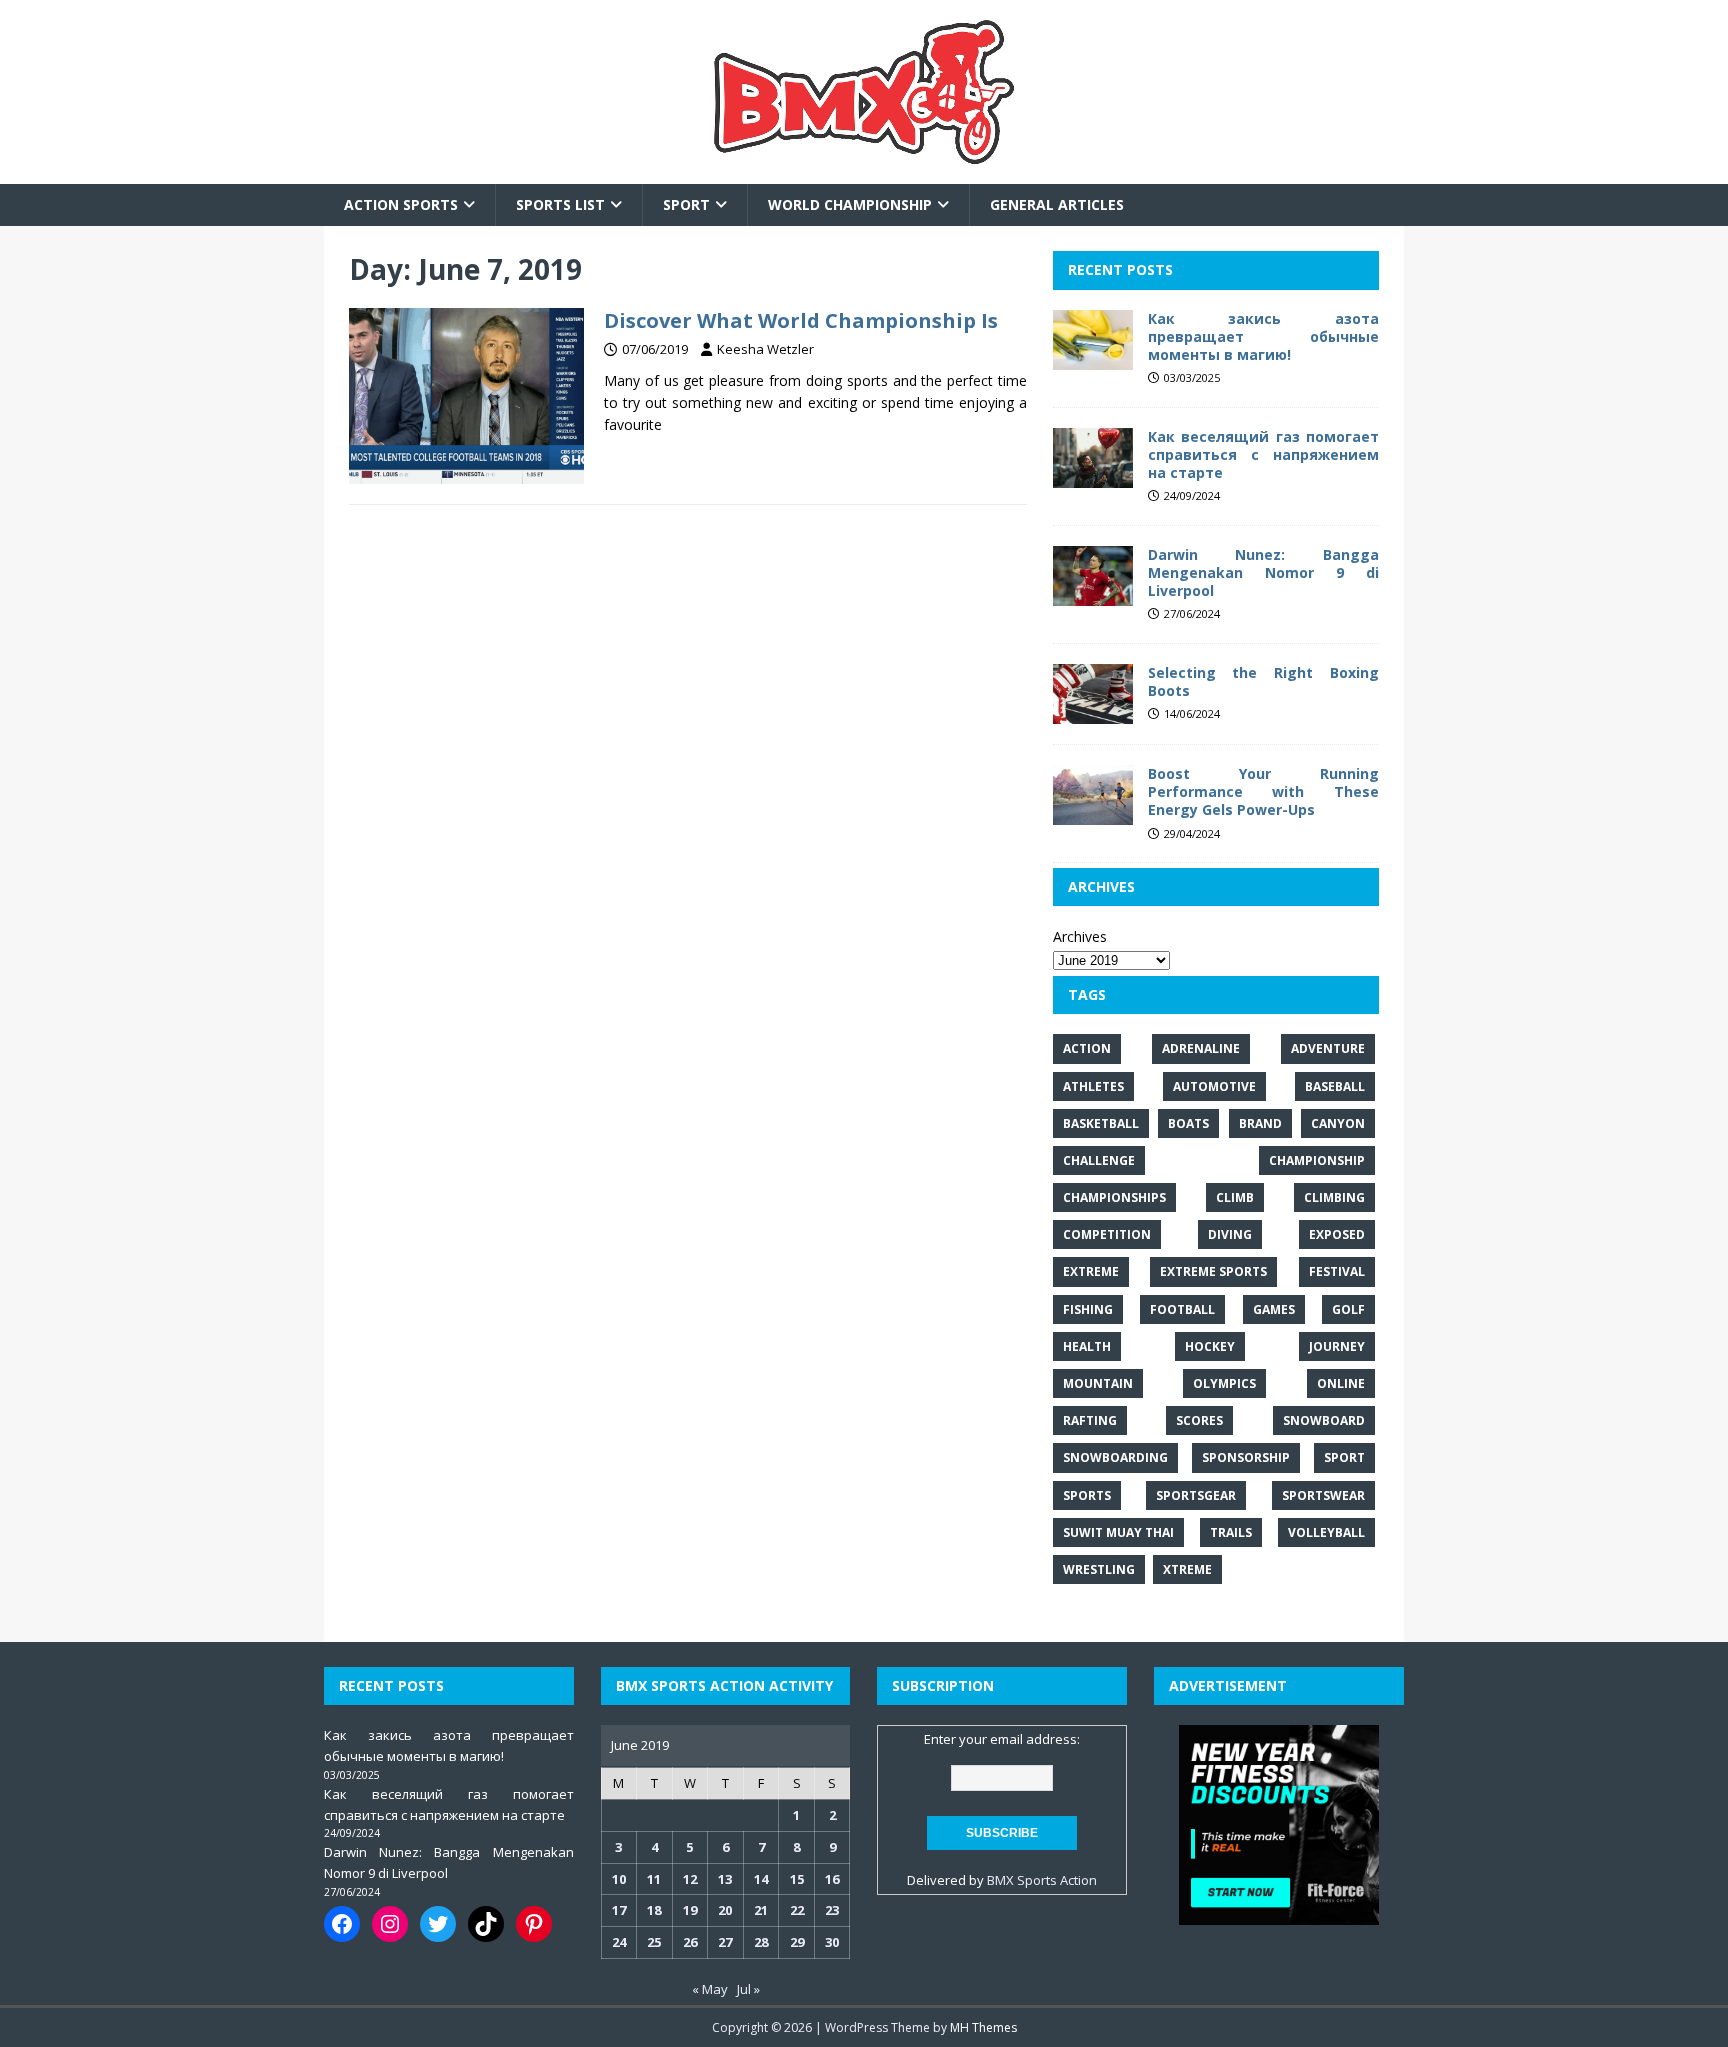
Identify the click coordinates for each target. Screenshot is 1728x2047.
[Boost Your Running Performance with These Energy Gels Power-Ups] (1093, 813)
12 (690, 1879)
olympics (1224, 1383)
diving (1230, 1234)
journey (1337, 1346)
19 (690, 1910)
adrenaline (1201, 1048)
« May (710, 1989)
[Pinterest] (534, 1924)
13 (725, 1879)
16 (832, 1879)
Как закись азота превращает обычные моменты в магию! (1263, 336)
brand (1260, 1123)
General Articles (1057, 204)
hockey (1210, 1346)
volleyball (1326, 1532)
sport (1344, 1457)
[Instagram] (390, 1924)
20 (725, 1910)
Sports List (560, 204)
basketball (1101, 1123)
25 (654, 1942)
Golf (1348, 1309)
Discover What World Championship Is (801, 320)
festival (1337, 1271)
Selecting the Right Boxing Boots (1263, 681)
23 (832, 1910)
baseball (1335, 1086)
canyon (1338, 1123)
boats (1188, 1123)
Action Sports (401, 204)
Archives (1080, 936)
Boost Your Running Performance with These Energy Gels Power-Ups (1263, 791)
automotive (1214, 1086)
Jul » (748, 1989)
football (1182, 1309)
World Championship (850, 204)
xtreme (1187, 1569)
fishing (1088, 1309)
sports (1087, 1495)
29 (797, 1942)
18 (654, 1910)
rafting (1090, 1420)
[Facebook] (342, 1924)
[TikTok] (486, 1924)
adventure (1328, 1048)
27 (725, 1942)
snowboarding (1115, 1457)
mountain (1098, 1383)
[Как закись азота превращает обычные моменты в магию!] (1093, 357)
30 (832, 1942)
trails (1231, 1532)
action (1087, 1048)
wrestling (1099, 1569)
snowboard (1324, 1420)
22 (797, 1910)
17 (619, 1910)
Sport (686, 204)
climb (1235, 1197)
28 (761, 1942)
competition (1107, 1234)
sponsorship (1246, 1457)
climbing (1334, 1197)
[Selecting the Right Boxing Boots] (1093, 712)
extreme (1091, 1271)
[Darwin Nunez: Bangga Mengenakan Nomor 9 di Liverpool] (1093, 594)
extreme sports (1213, 1271)
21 (761, 1910)
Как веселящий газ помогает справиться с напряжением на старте (1263, 454)
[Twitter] (438, 1924)
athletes (1093, 1086)
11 (654, 1879)
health (1087, 1346)
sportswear (1323, 1495)
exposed (1337, 1234)
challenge (1099, 1160)
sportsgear (1196, 1495)
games (1274, 1309)
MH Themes (983, 2027)
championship (1317, 1160)
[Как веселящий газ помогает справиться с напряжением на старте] (1093, 475)
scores (1199, 1420)
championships (1114, 1197)
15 (797, 1879)
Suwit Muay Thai (1118, 1532)
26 (690, 1942)
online (1341, 1383)
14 (761, 1879)
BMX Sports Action (1042, 1880)
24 (619, 1942)
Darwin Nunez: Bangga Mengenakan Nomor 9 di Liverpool (1263, 572)
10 (619, 1879)
